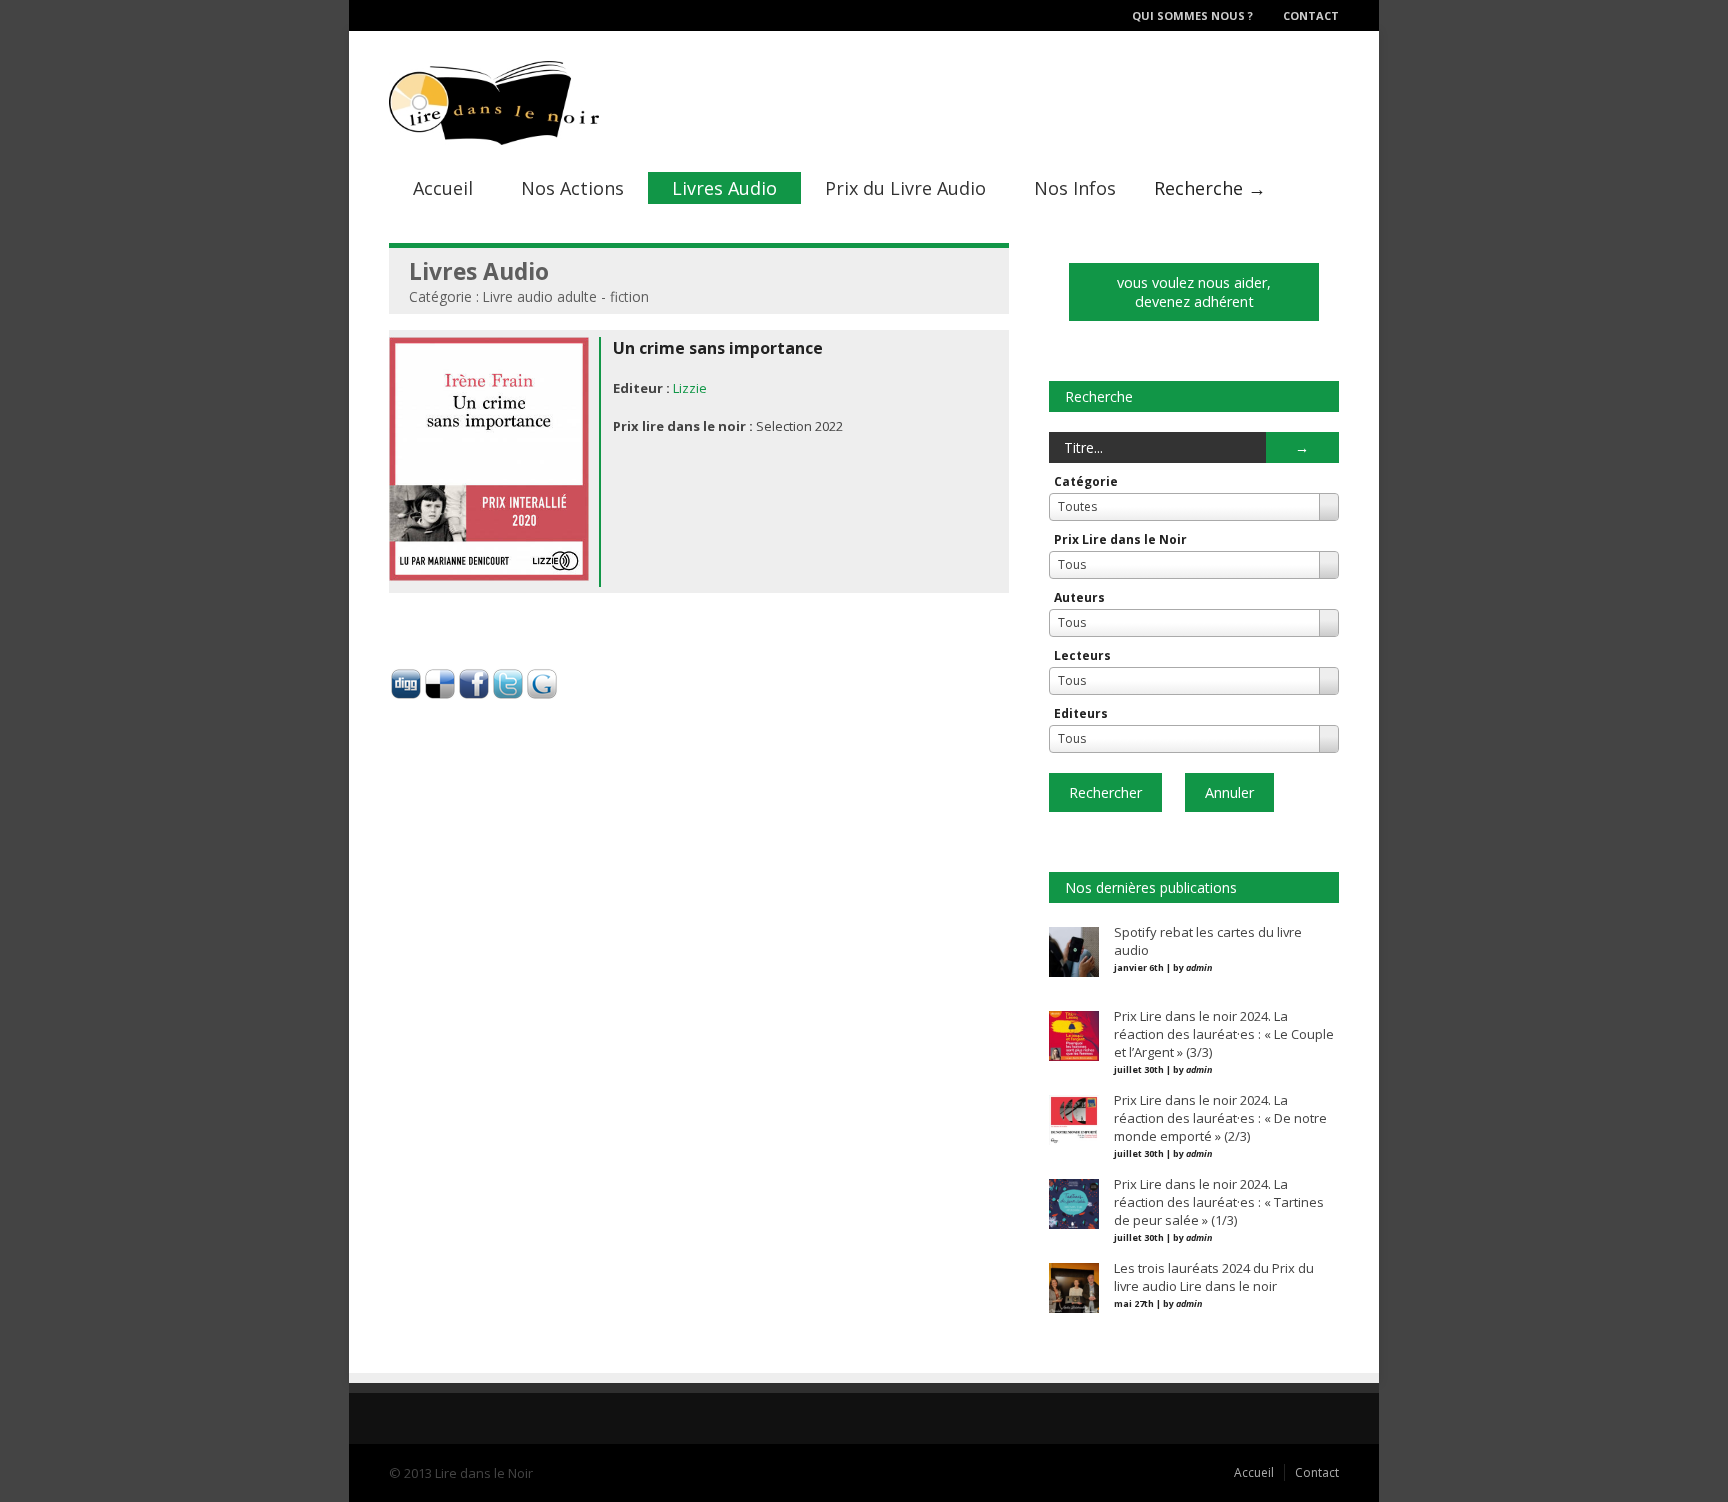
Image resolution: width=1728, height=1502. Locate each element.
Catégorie (1086, 481)
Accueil (443, 188)
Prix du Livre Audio (905, 188)
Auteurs (1079, 597)
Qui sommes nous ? (1192, 15)
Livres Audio (724, 188)
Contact (1311, 15)
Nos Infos (1075, 188)
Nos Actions (572, 188)
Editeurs (1081, 713)
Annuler (1229, 792)
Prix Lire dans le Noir (1120, 539)
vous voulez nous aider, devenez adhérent (1194, 292)
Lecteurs (1082, 655)
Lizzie (690, 388)
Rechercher (1105, 792)
